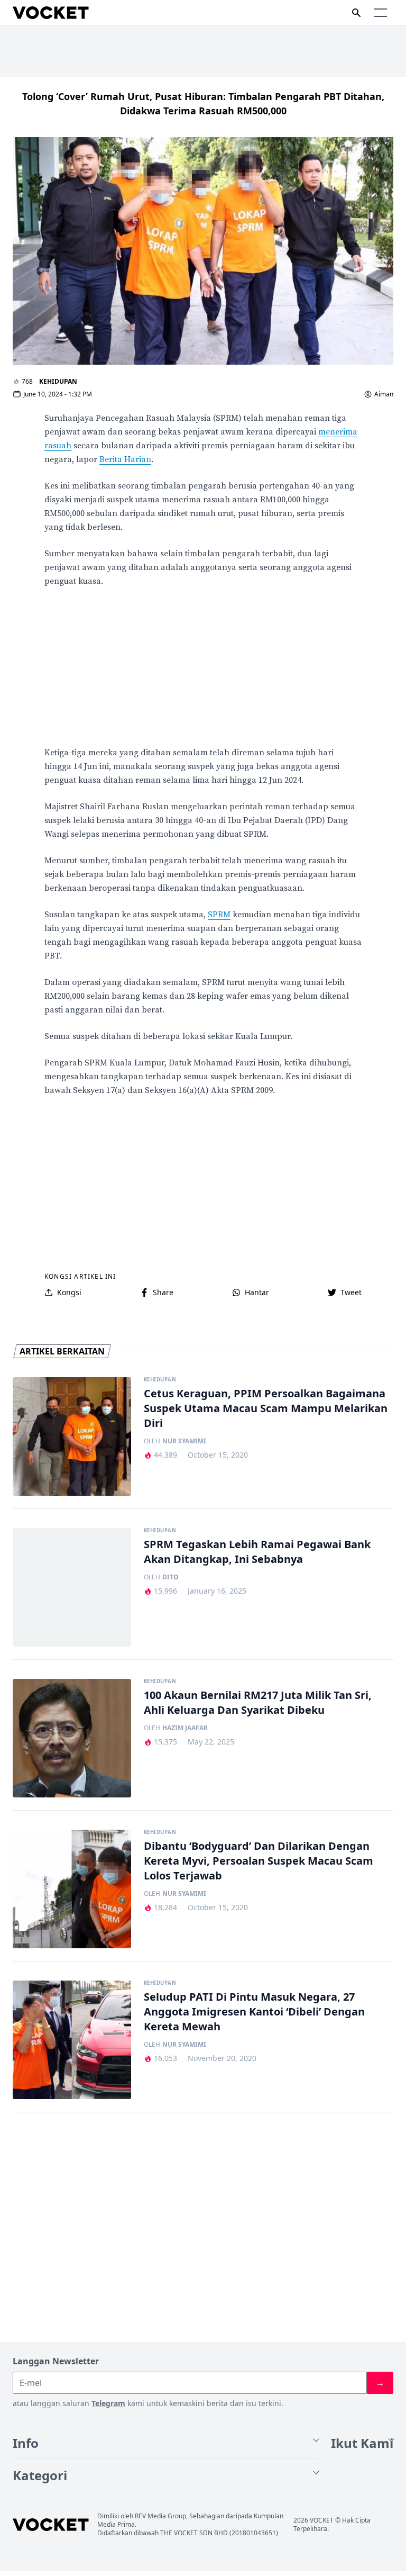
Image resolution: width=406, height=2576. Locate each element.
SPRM (219, 915)
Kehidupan (58, 381)
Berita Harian (125, 459)
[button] (381, 13)
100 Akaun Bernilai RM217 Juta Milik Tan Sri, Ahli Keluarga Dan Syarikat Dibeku (258, 1702)
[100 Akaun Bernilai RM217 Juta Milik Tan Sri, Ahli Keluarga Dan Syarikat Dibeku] (72, 1738)
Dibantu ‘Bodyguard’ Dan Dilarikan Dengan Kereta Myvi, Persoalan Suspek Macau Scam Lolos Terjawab (259, 1861)
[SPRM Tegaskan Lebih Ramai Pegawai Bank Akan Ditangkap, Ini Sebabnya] (72, 1587)
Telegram (108, 2403)
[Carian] (356, 13)
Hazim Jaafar (185, 1728)
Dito (170, 1577)
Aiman (384, 394)
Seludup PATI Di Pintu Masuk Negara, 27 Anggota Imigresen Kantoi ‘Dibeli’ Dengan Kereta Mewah (254, 2012)
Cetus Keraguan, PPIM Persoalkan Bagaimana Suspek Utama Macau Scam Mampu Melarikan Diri (266, 1408)
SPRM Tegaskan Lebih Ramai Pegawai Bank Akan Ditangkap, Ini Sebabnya (257, 1552)
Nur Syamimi (184, 1441)
